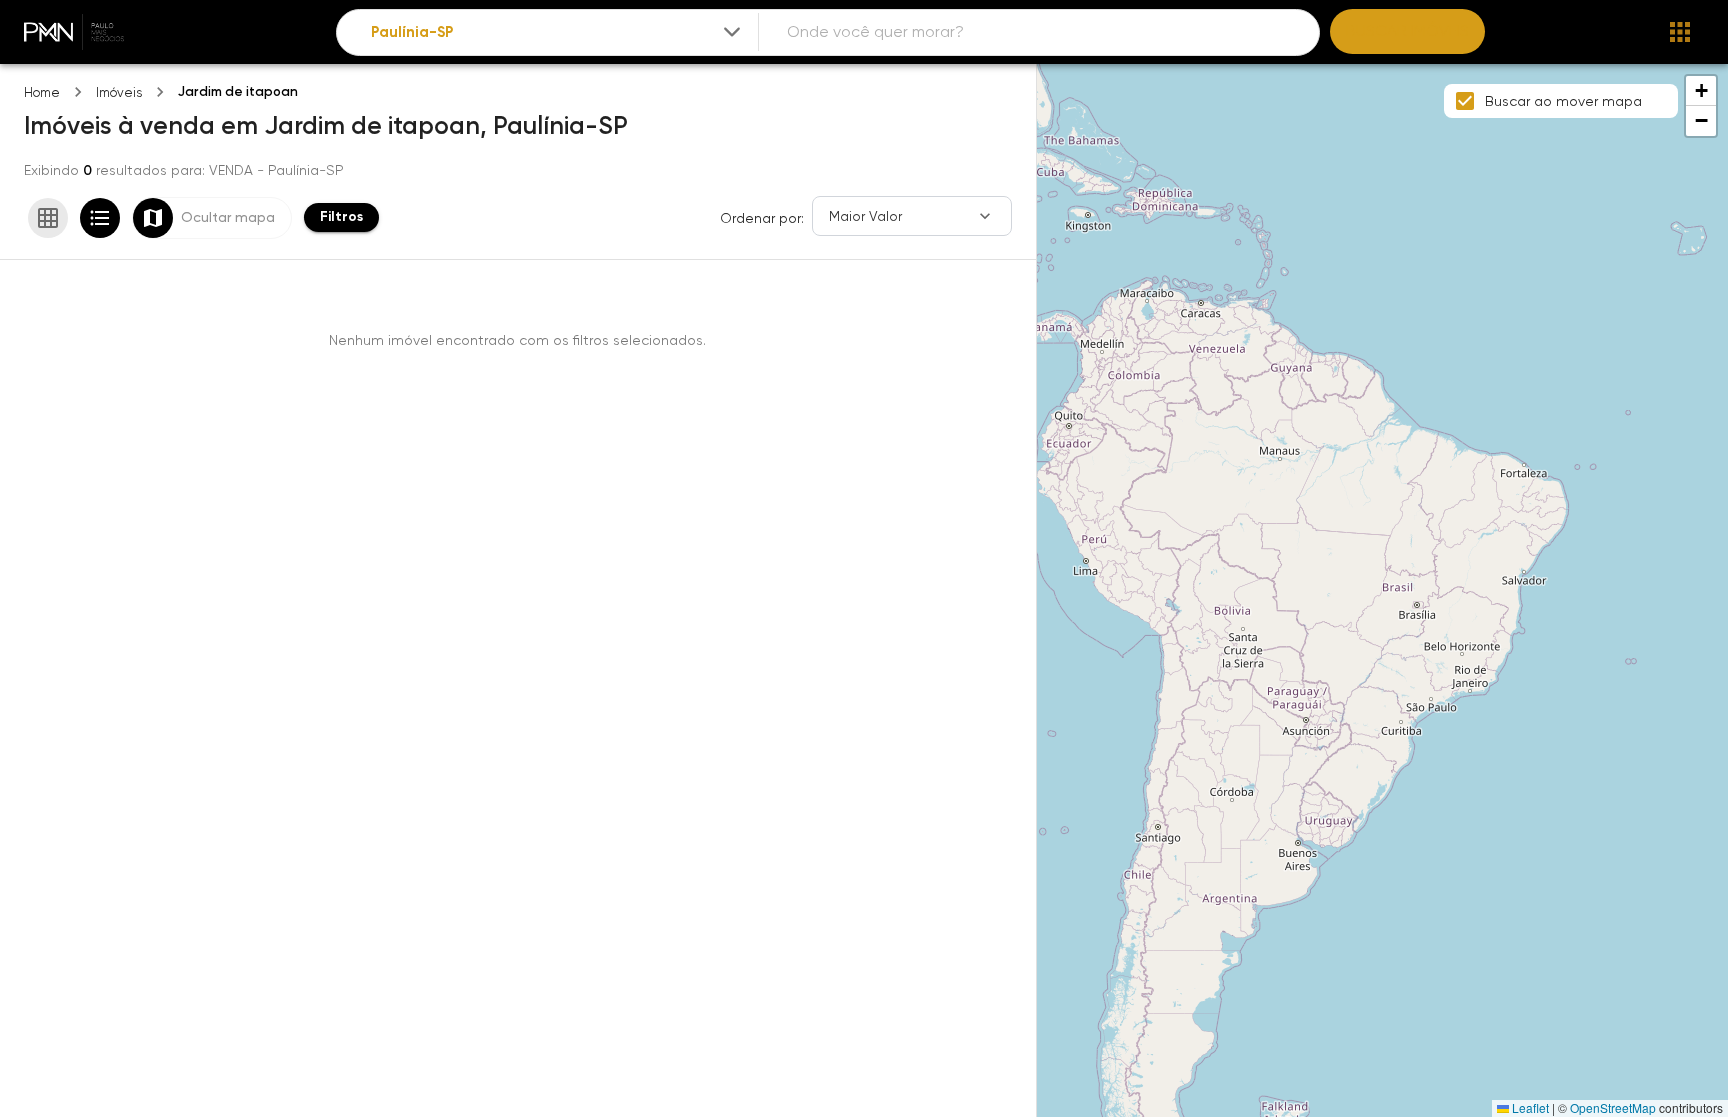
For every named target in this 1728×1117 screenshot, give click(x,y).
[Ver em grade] (48, 218)
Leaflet (1529, 1107)
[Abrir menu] (1680, 32)
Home (42, 92)
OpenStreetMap (1613, 1107)
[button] (1701, 91)
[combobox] (558, 32)
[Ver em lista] (100, 218)
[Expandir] (732, 32)
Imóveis (119, 92)
